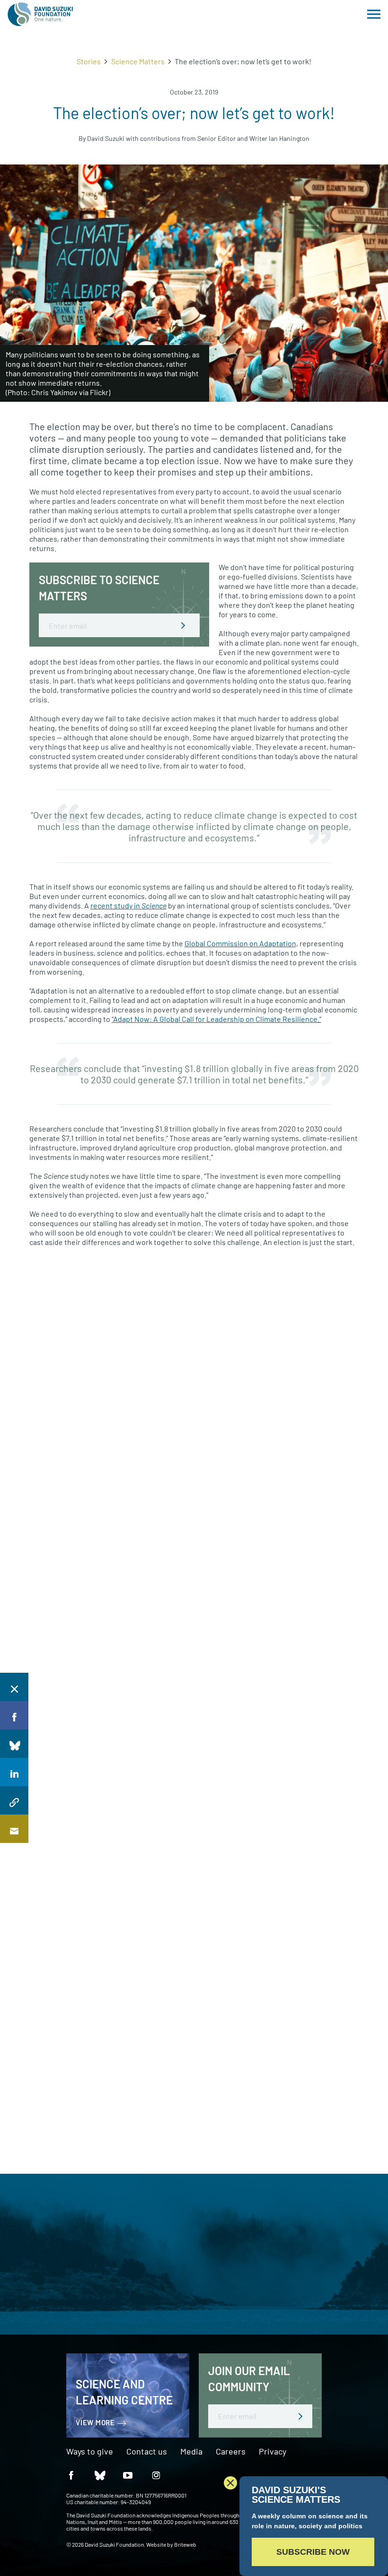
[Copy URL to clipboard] (14, 1800)
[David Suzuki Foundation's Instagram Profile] (156, 2475)
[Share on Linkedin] (14, 1772)
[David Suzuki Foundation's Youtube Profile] (128, 2475)
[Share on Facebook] (14, 1715)
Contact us (147, 2452)
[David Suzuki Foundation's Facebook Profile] (71, 2475)
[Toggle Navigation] (374, 14)
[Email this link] (14, 1829)
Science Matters (138, 61)
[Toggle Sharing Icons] (14, 1687)
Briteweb (185, 2544)
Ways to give (90, 2452)
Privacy (273, 2452)
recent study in (128, 905)
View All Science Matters (69, 1303)
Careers (231, 2452)
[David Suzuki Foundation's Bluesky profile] (99, 2475)
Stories (89, 61)
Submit (183, 625)
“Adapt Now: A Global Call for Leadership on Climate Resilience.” (216, 1019)
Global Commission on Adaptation (240, 943)
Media (191, 2452)
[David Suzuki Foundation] (40, 14)
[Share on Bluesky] (14, 1744)
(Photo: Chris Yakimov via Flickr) (58, 392)
